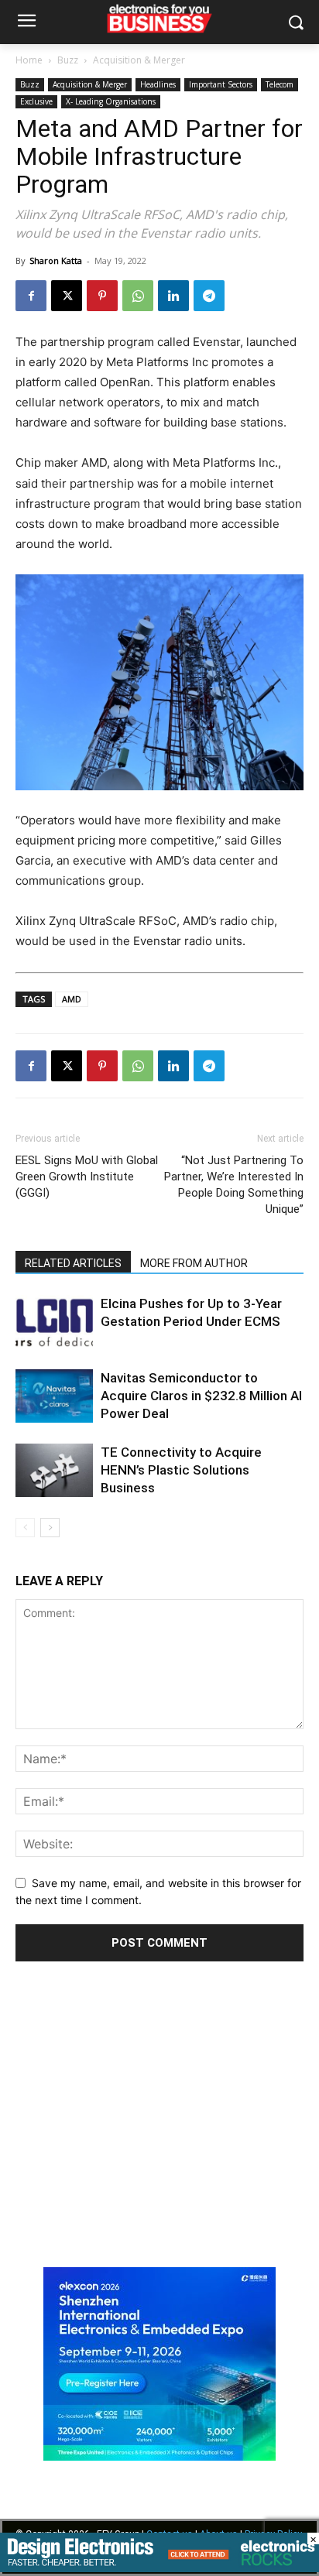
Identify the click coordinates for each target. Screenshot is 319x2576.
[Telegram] (209, 296)
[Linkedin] (173, 296)
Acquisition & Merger (139, 60)
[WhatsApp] (138, 296)
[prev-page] (25, 1528)
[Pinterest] (102, 296)
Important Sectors (221, 84)
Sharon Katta (56, 260)
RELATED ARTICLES (73, 1263)
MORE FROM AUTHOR (194, 1263)
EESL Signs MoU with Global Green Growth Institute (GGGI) (87, 1177)
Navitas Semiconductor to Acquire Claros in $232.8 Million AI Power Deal (201, 1396)
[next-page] (50, 1528)
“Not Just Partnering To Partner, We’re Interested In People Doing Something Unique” (234, 1185)
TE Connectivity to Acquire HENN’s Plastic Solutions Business (181, 1470)
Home (29, 60)
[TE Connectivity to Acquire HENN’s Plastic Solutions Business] (54, 1470)
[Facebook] (31, 296)
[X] (67, 296)
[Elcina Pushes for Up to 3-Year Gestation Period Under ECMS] (54, 1322)
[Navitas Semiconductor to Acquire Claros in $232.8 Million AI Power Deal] (54, 1396)
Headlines (158, 84)
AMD (72, 999)
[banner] (159, 2456)
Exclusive (36, 101)
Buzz (68, 60)
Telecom (280, 84)
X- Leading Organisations (111, 101)
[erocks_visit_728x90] (159, 2568)
